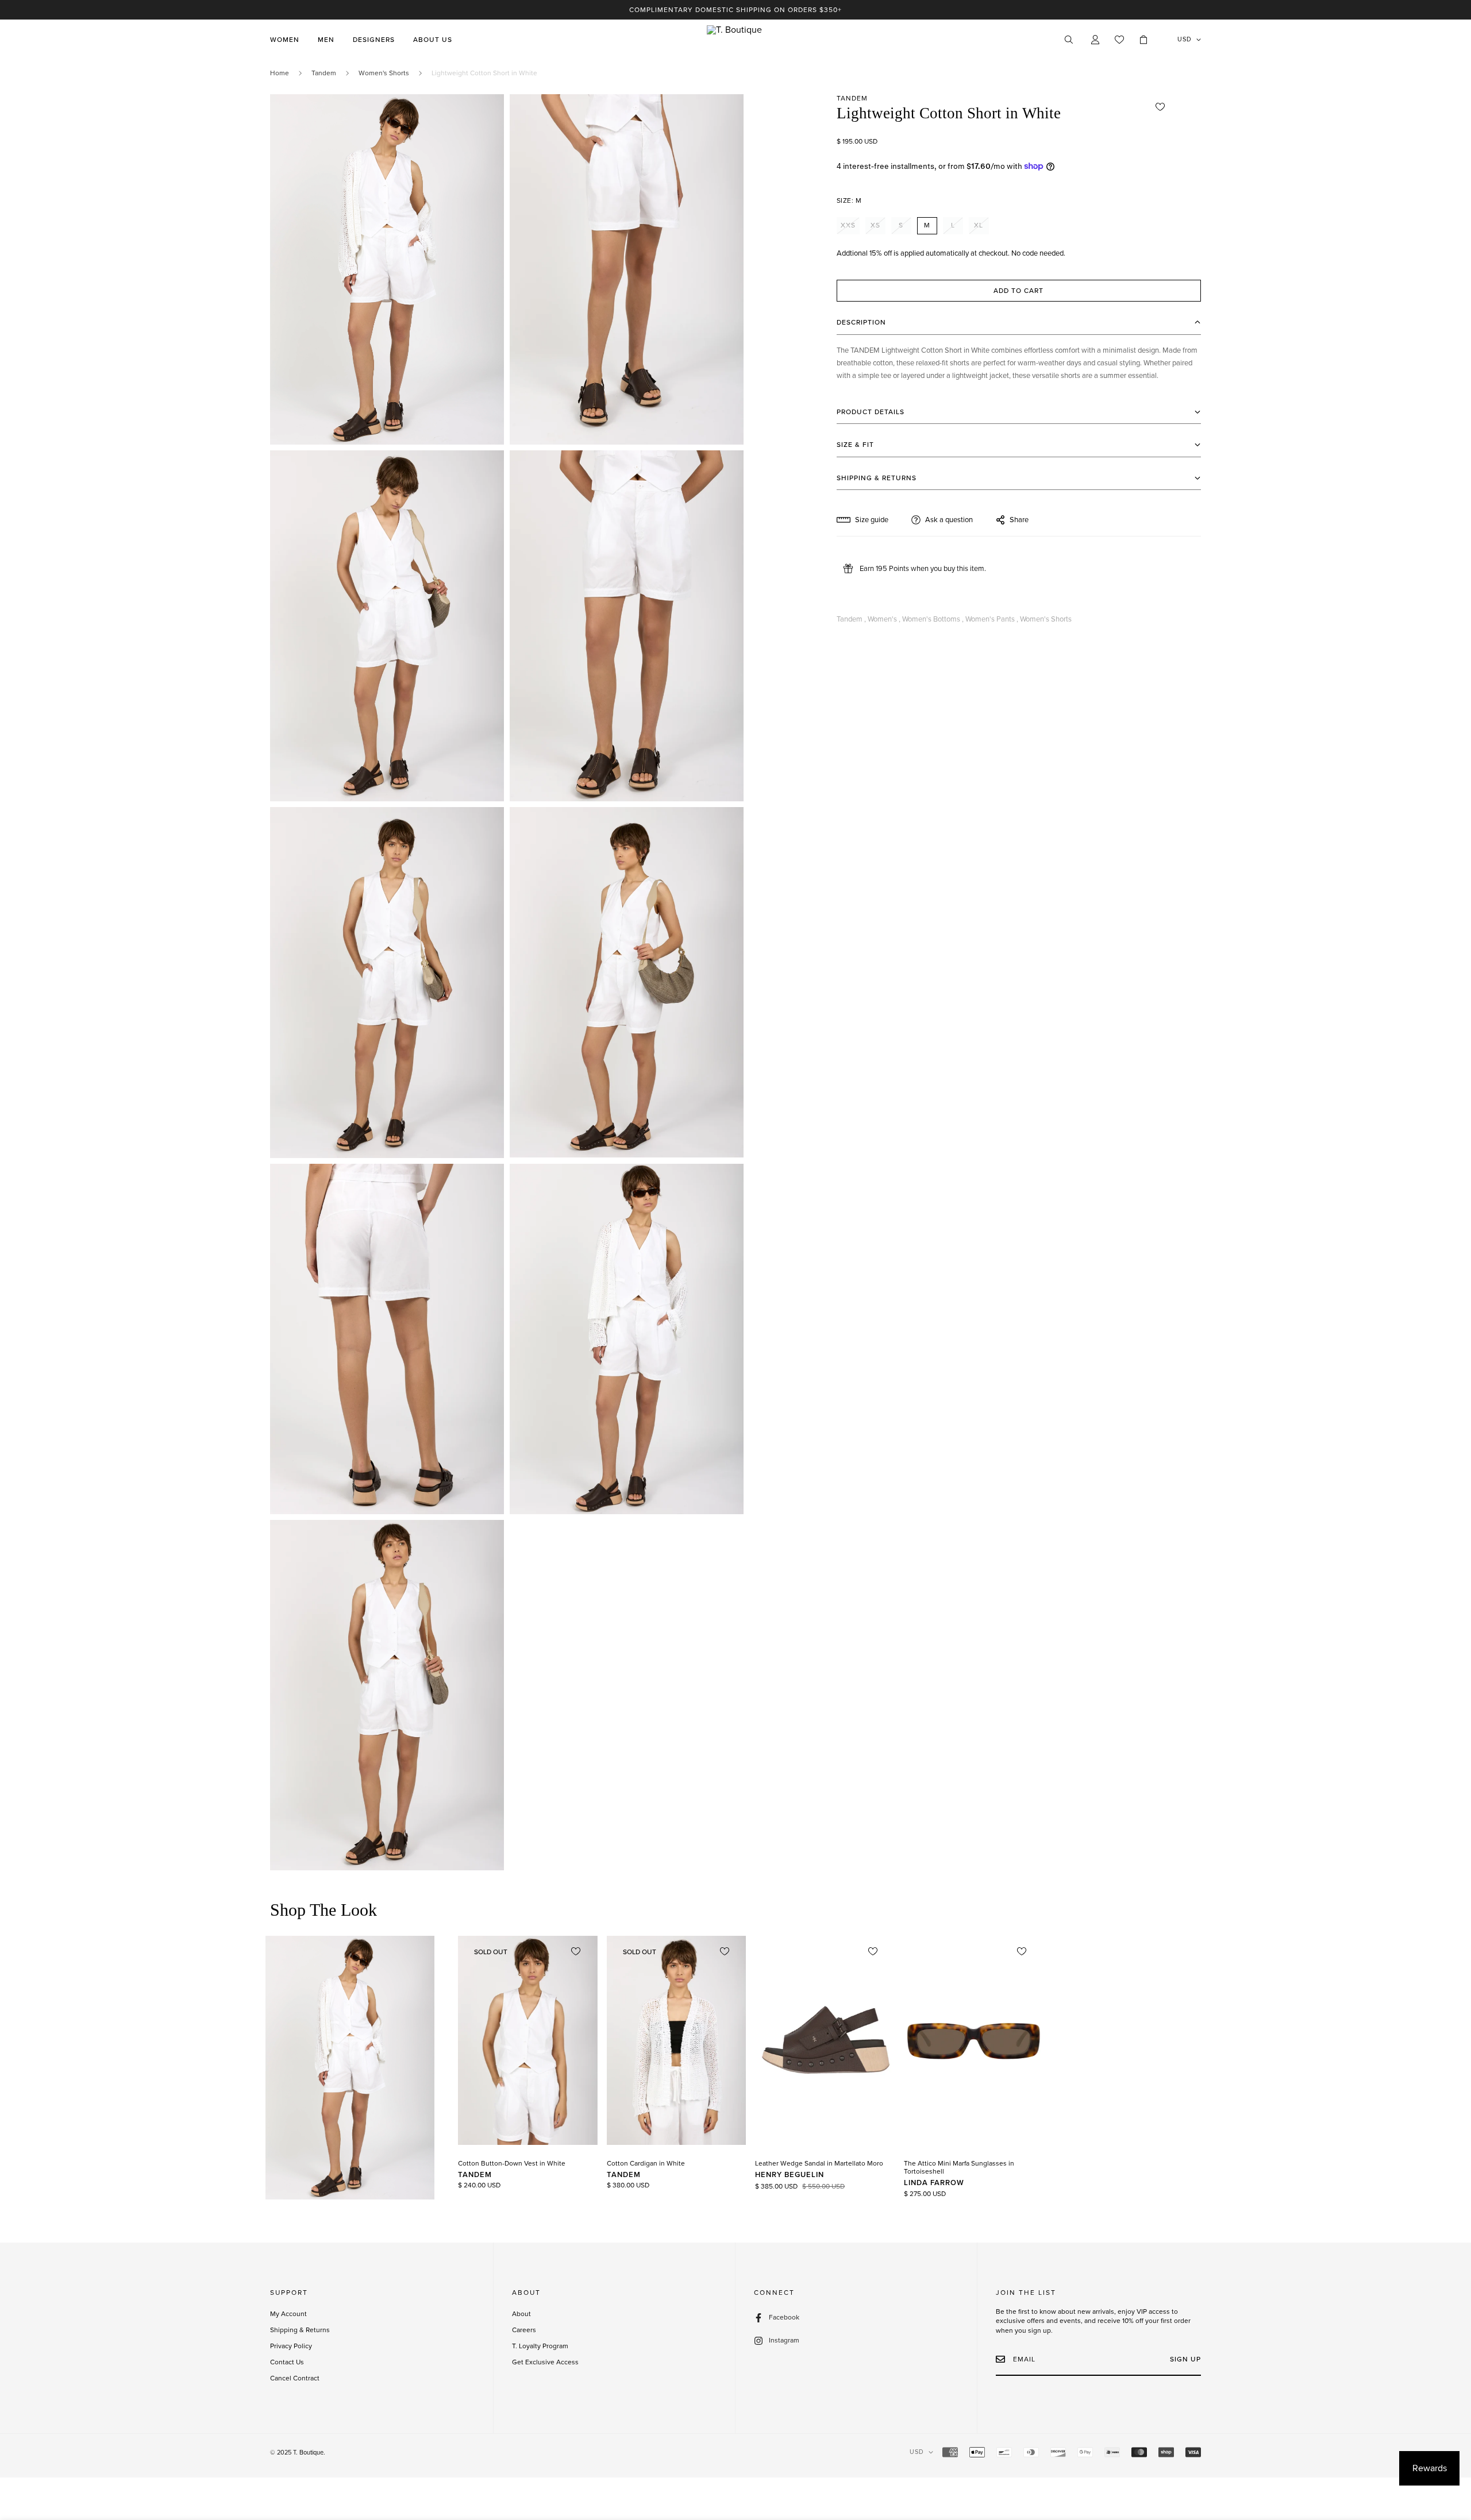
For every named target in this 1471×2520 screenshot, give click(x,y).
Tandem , (851, 619)
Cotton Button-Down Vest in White (512, 2163)
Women (285, 40)
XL (979, 225)
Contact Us (287, 2362)
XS (875, 225)
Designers (374, 40)
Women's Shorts (384, 73)
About (521, 2314)
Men (326, 40)
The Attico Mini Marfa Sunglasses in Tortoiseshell (959, 2167)
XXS (848, 225)
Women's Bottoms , (933, 619)
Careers (524, 2330)
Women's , (884, 619)
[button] (1143, 40)
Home (280, 73)
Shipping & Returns (300, 2330)
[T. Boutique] (735, 40)
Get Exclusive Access (545, 2362)
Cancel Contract (295, 2378)
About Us (433, 40)
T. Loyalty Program (540, 2346)
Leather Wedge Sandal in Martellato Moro (819, 2163)
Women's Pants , (992, 619)
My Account (288, 2314)
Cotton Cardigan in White (646, 2163)
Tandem (324, 73)
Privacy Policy (291, 2346)
